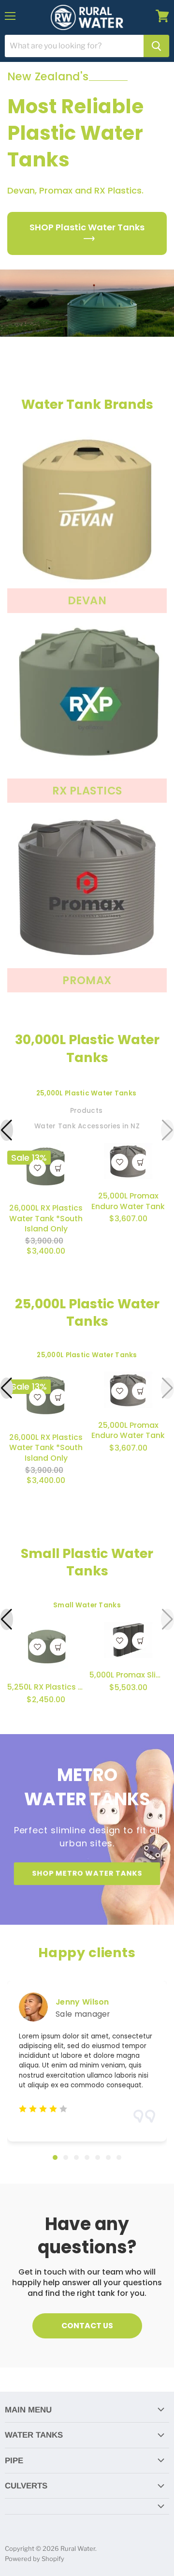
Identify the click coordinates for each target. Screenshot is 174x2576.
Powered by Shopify (35, 2559)
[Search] (156, 46)
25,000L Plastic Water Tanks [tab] (86, 1093)
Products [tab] (86, 1111)
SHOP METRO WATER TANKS (87, 1873)
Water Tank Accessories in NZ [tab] (87, 1126)
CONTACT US (87, 2326)
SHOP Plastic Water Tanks (87, 227)
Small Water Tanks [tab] (87, 1605)
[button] (7, 1130)
